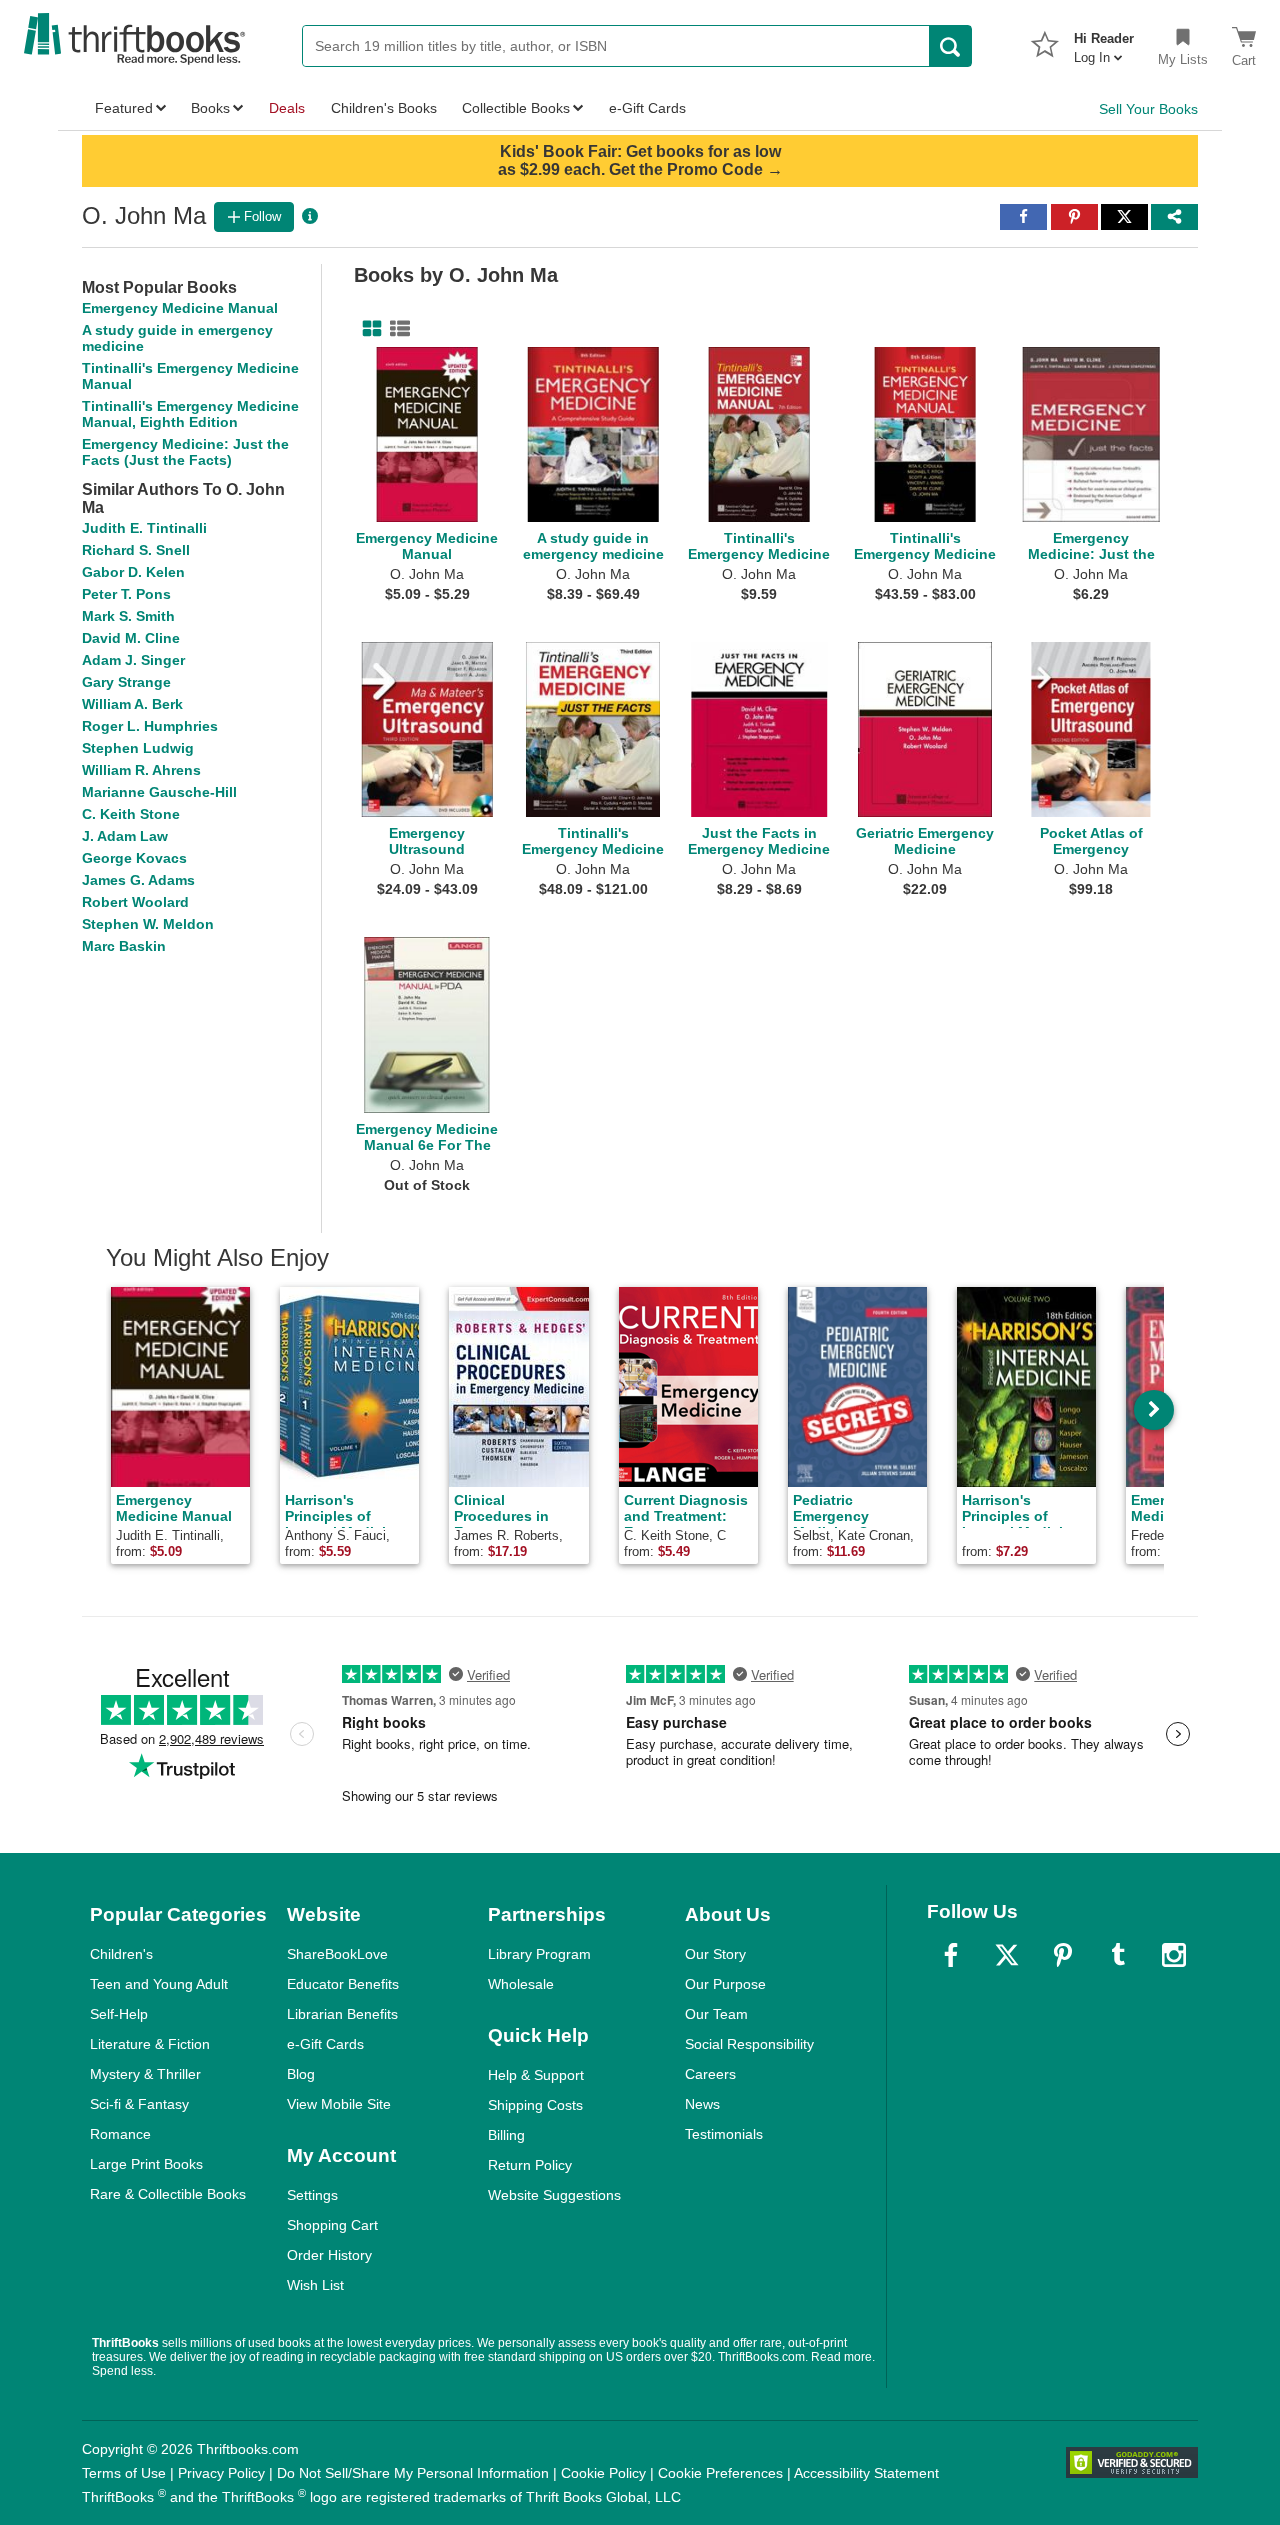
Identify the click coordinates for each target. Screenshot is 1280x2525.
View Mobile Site (339, 2104)
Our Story (715, 1954)
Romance (120, 2134)
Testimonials (724, 2134)
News (702, 2104)
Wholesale (521, 1984)
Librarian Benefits (342, 2014)
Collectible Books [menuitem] (516, 108)
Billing (506, 2135)
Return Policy (530, 2165)
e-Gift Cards (325, 2044)
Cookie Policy (603, 2473)
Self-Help (119, 2014)
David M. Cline (131, 638)
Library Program (539, 1954)
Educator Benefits (343, 1984)
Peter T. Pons (126, 594)
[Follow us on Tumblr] (1118, 1955)
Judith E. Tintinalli (144, 528)
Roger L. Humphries (150, 726)
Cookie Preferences (720, 2473)
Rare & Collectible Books (168, 2194)
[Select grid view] (368, 329)
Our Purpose (725, 1984)
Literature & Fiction (150, 2044)
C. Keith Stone (131, 814)
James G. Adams (138, 880)
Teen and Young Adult (159, 1984)
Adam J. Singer (133, 660)
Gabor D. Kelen (133, 572)
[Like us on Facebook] (951, 1955)
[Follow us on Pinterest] (1063, 1955)
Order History (329, 2255)
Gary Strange (126, 682)
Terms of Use (124, 2473)
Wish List (315, 2285)
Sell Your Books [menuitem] (1148, 109)
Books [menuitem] (210, 108)
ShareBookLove (337, 1954)
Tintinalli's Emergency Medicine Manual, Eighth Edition (190, 414)
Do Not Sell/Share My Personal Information (413, 2473)
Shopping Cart (332, 2225)
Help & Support (536, 2075)
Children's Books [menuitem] (384, 108)
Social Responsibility (749, 2044)
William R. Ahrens (141, 770)
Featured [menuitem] (124, 108)
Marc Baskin (124, 946)
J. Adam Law (125, 836)
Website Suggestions (554, 2195)
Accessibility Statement (866, 2473)
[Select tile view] (396, 329)
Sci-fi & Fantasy (139, 2104)
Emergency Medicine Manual (180, 308)
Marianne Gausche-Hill (159, 792)
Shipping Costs (535, 2105)
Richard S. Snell (136, 550)
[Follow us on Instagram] (1174, 1955)
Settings (312, 2195)
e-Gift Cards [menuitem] (647, 108)
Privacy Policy (221, 2473)
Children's (121, 1954)
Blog (301, 2074)
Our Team (716, 2014)
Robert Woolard (135, 902)
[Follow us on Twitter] (1007, 1955)
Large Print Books (146, 2164)
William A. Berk (132, 704)
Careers (710, 2074)
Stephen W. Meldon (148, 924)
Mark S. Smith (128, 616)
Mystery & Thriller (145, 2074)
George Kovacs (134, 858)
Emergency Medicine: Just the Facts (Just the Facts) (185, 452)
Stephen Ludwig (138, 748)
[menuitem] (1104, 42)
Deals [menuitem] (287, 108)
